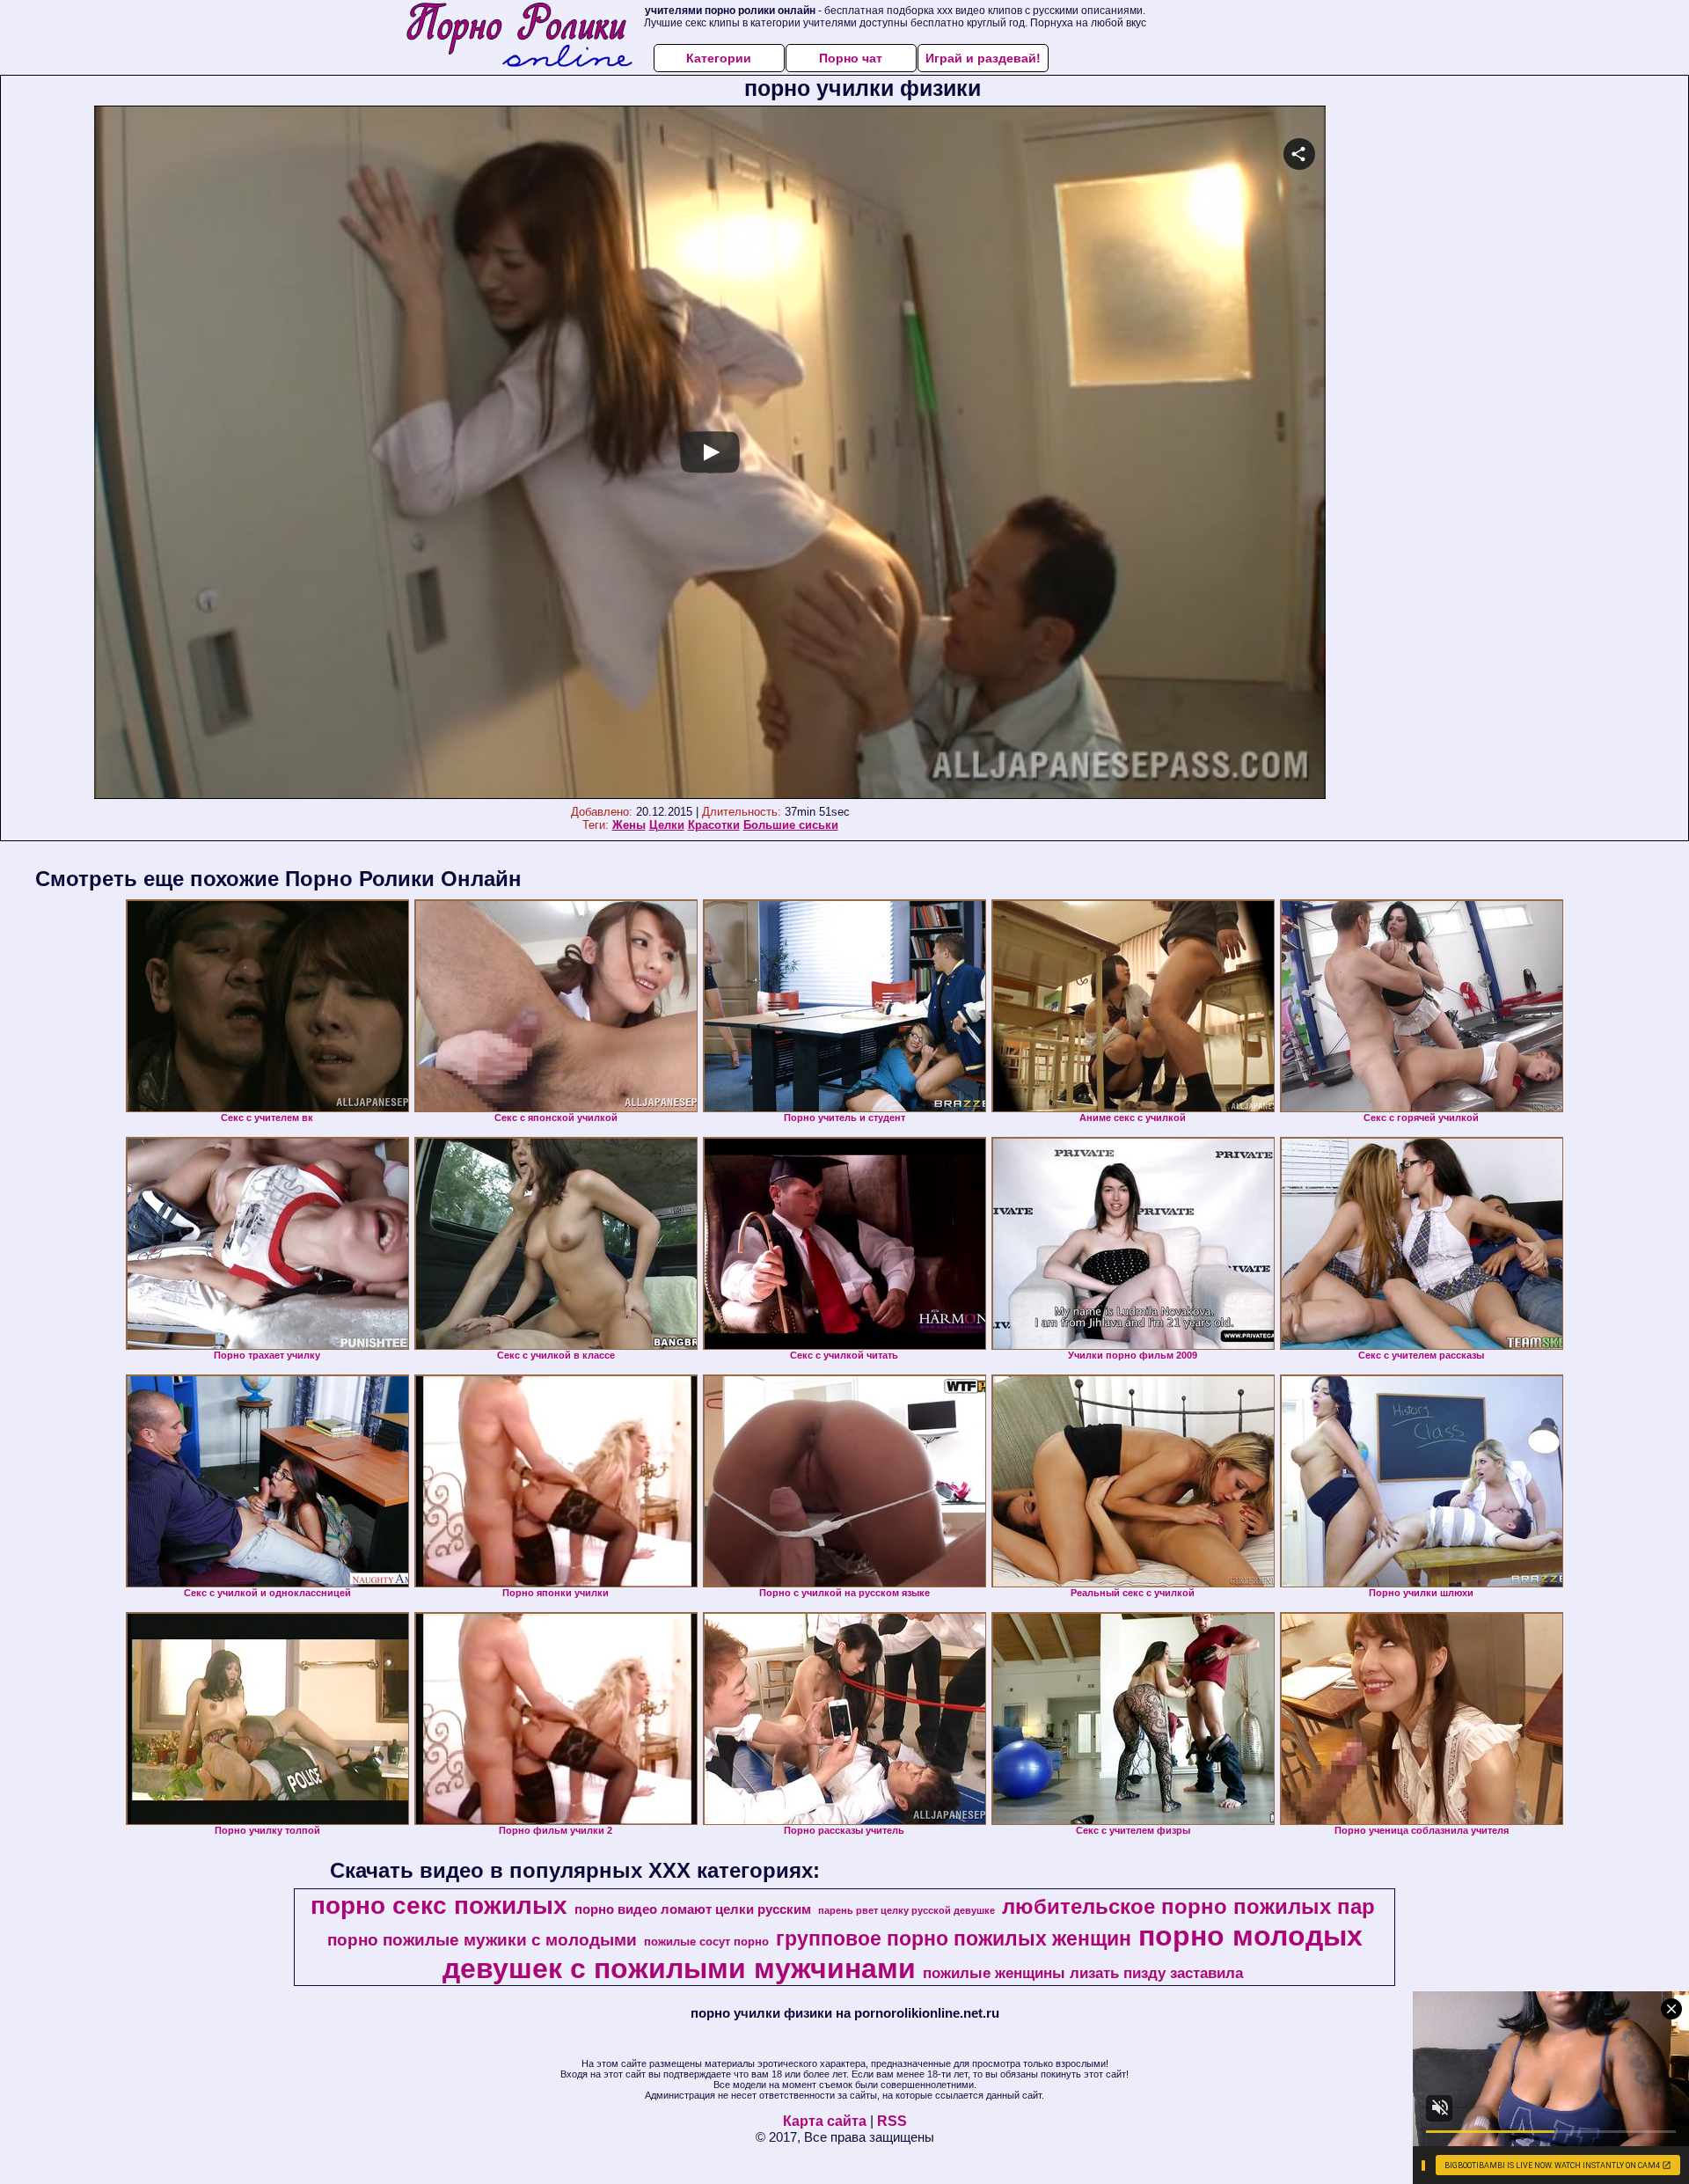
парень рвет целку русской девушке (907, 1910)
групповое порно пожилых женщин (954, 1938)
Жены (629, 825)
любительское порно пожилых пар (1188, 1906)
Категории (719, 58)
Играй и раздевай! (983, 58)
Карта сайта (825, 2121)
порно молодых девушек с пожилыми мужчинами (903, 1952)
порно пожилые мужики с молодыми (482, 1940)
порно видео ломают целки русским (693, 1909)
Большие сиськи (791, 825)
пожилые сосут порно (706, 1942)
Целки (667, 825)
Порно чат (851, 58)
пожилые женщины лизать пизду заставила (1083, 1973)
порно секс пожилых (439, 1906)
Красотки (714, 825)
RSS (892, 2121)
